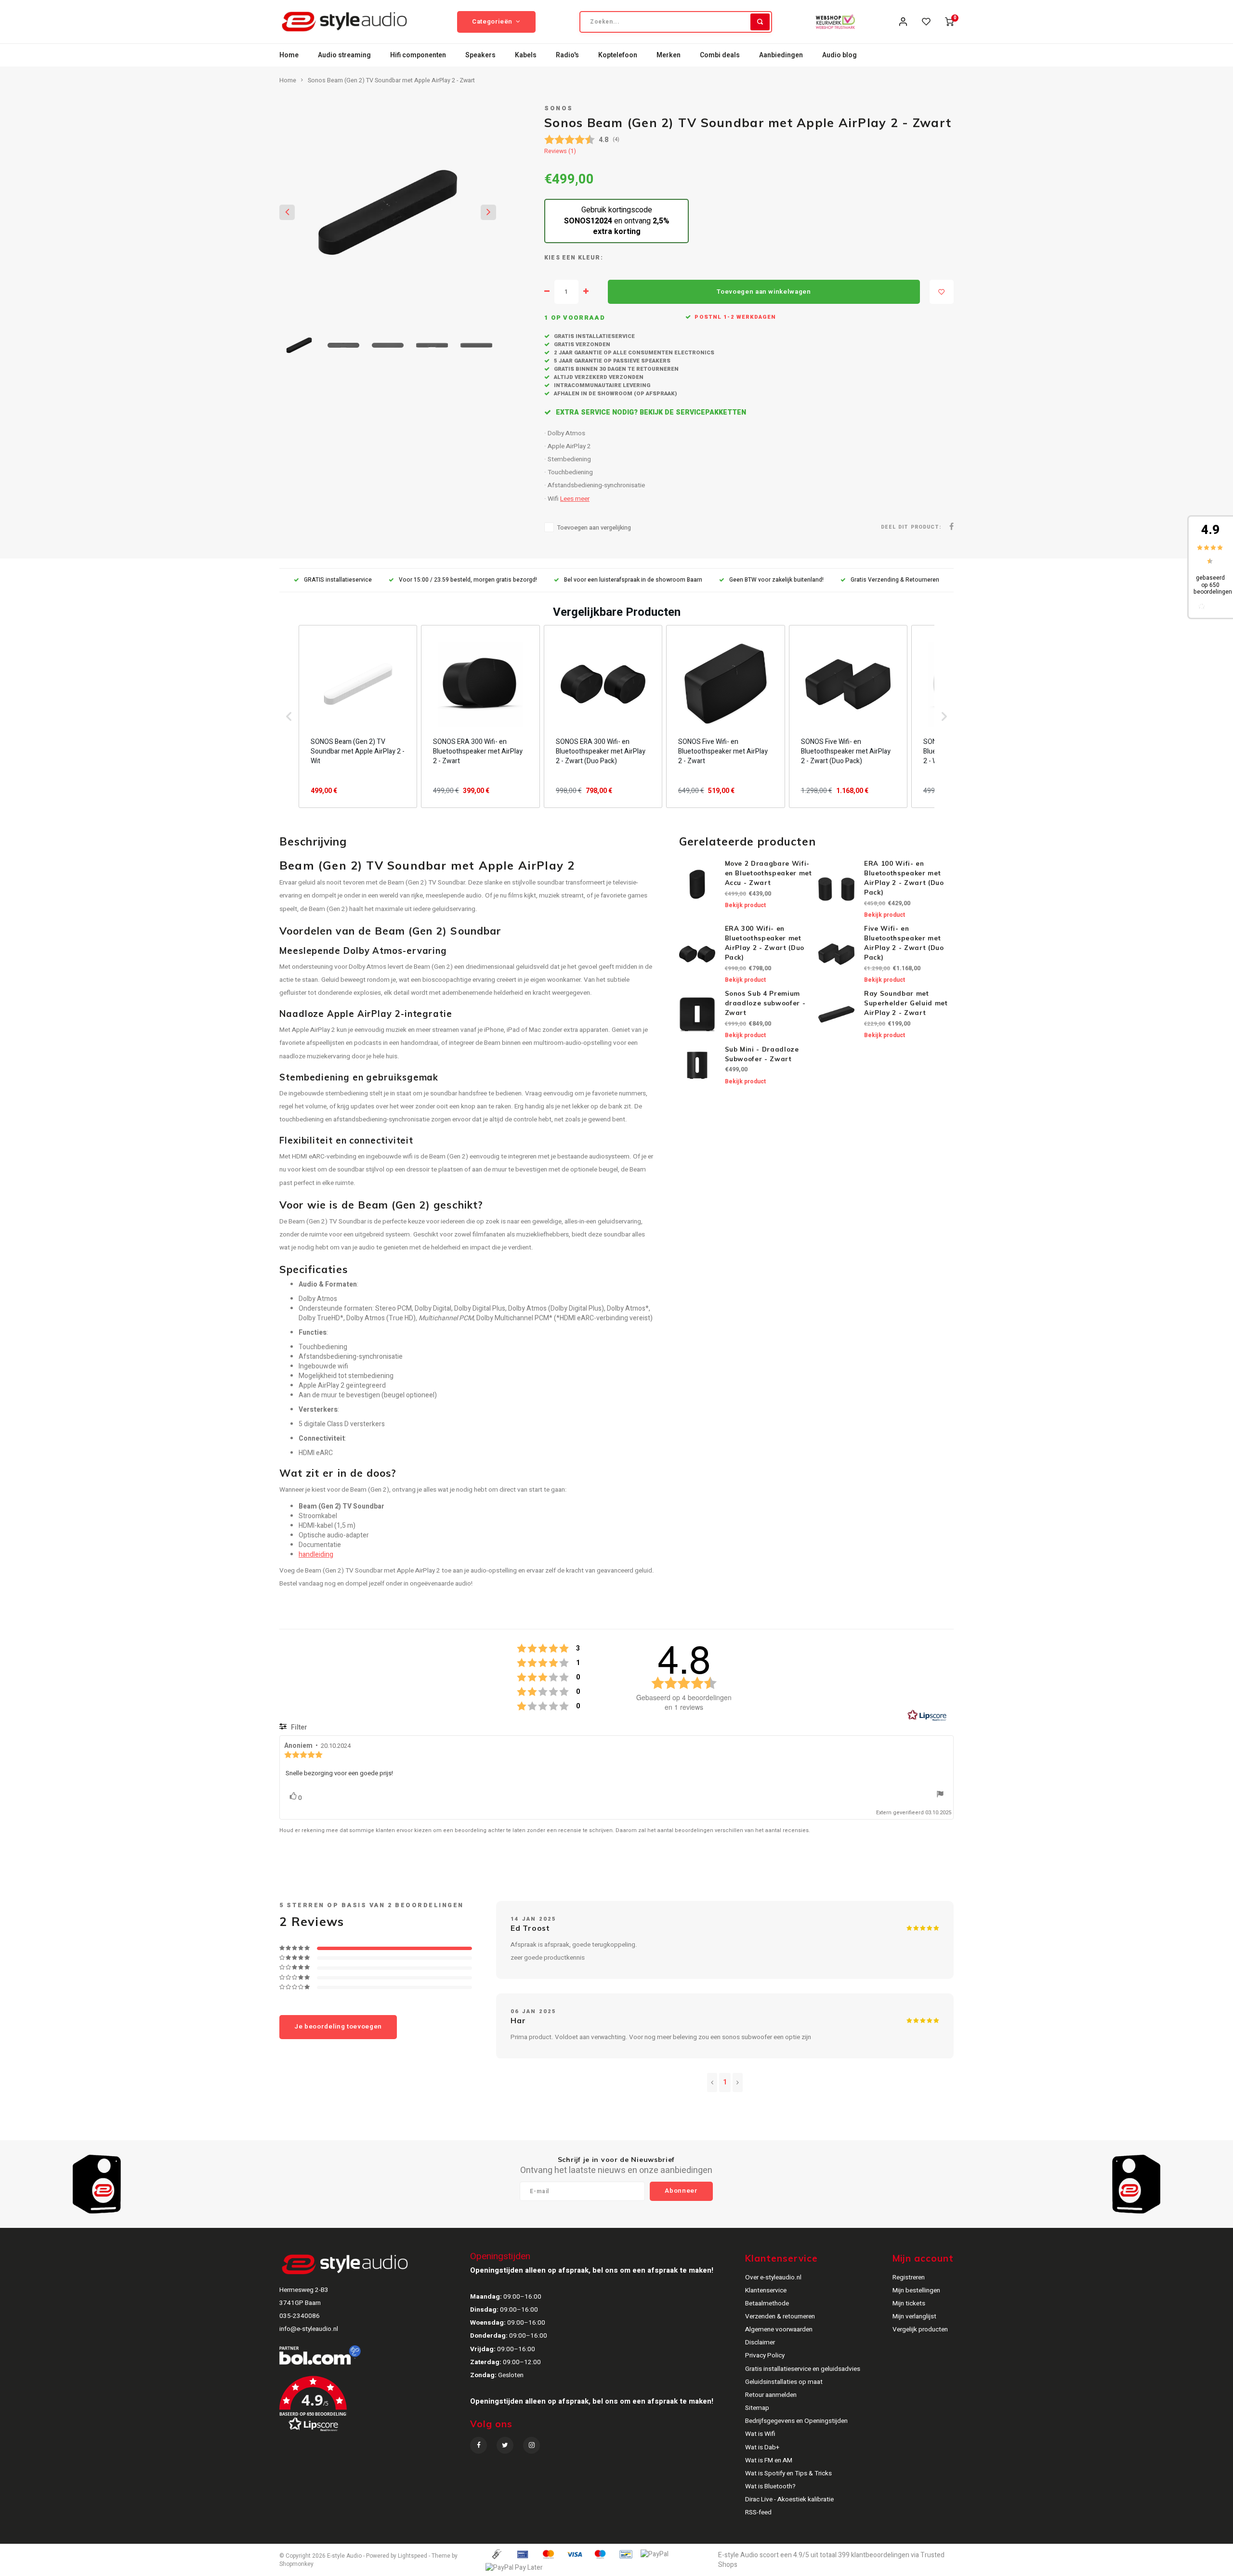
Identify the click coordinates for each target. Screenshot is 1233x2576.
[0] (949, 22)
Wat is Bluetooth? (770, 2486)
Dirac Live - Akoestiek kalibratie (789, 2499)
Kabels (526, 55)
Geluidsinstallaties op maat (784, 2382)
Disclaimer (760, 2342)
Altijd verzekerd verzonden (598, 377)
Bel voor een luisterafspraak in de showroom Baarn (633, 580)
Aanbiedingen (781, 55)
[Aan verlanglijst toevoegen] (942, 292)
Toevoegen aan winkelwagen (764, 292)
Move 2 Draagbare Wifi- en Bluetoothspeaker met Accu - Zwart (768, 873)
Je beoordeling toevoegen (338, 2027)
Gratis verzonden (581, 345)
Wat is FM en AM (769, 2460)
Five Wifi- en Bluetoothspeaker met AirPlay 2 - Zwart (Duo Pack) (904, 943)
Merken (669, 55)
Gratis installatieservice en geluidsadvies (803, 2369)
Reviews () (560, 151)
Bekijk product (745, 905)
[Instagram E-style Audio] (531, 2445)
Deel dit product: (911, 527)
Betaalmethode (767, 2303)
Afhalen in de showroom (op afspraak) (615, 394)
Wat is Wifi (760, 2434)
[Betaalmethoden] (496, 2554)
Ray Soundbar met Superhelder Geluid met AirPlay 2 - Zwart (906, 1003)
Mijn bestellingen (916, 2290)
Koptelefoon (618, 55)
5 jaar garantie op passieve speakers (611, 361)
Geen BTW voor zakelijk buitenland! (776, 580)
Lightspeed (413, 2556)
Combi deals (720, 55)
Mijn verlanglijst (914, 2316)
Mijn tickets (909, 2303)
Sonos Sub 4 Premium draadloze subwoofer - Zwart (765, 1003)
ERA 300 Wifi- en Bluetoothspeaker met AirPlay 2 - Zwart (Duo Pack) (765, 943)
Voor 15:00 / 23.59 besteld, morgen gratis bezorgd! (468, 580)
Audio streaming (344, 55)
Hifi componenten (418, 55)
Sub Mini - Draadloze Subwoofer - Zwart (762, 1054)
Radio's (567, 55)
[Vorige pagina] (712, 2082)
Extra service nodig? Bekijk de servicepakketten (650, 412)
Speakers (480, 55)
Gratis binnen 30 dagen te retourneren (616, 369)
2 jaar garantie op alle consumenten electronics (633, 353)
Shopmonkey (296, 2564)
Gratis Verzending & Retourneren (895, 580)
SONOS (559, 108)
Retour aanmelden (771, 2395)
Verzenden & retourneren (780, 2316)
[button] (289, 716)
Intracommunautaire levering (601, 385)
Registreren (909, 2277)
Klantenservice (766, 2290)
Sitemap (757, 2408)
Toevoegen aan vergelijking (594, 528)
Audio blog (839, 55)
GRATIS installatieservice (338, 580)
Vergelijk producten (920, 2329)
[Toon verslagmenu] (940, 1795)
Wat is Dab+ (762, 2447)
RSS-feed (758, 2512)
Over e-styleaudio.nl (773, 2277)
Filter (298, 1727)
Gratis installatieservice (594, 336)
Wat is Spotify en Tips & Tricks (788, 2473)
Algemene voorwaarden (779, 2329)
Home (289, 55)
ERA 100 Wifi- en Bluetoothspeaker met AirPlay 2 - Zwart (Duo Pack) (904, 878)
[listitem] (358, 716)
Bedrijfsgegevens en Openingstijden (796, 2421)
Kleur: (590, 258)
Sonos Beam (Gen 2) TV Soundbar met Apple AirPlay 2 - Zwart (391, 80)
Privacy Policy (765, 2355)
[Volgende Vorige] (738, 2082)
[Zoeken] (760, 22)
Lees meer (575, 499)
